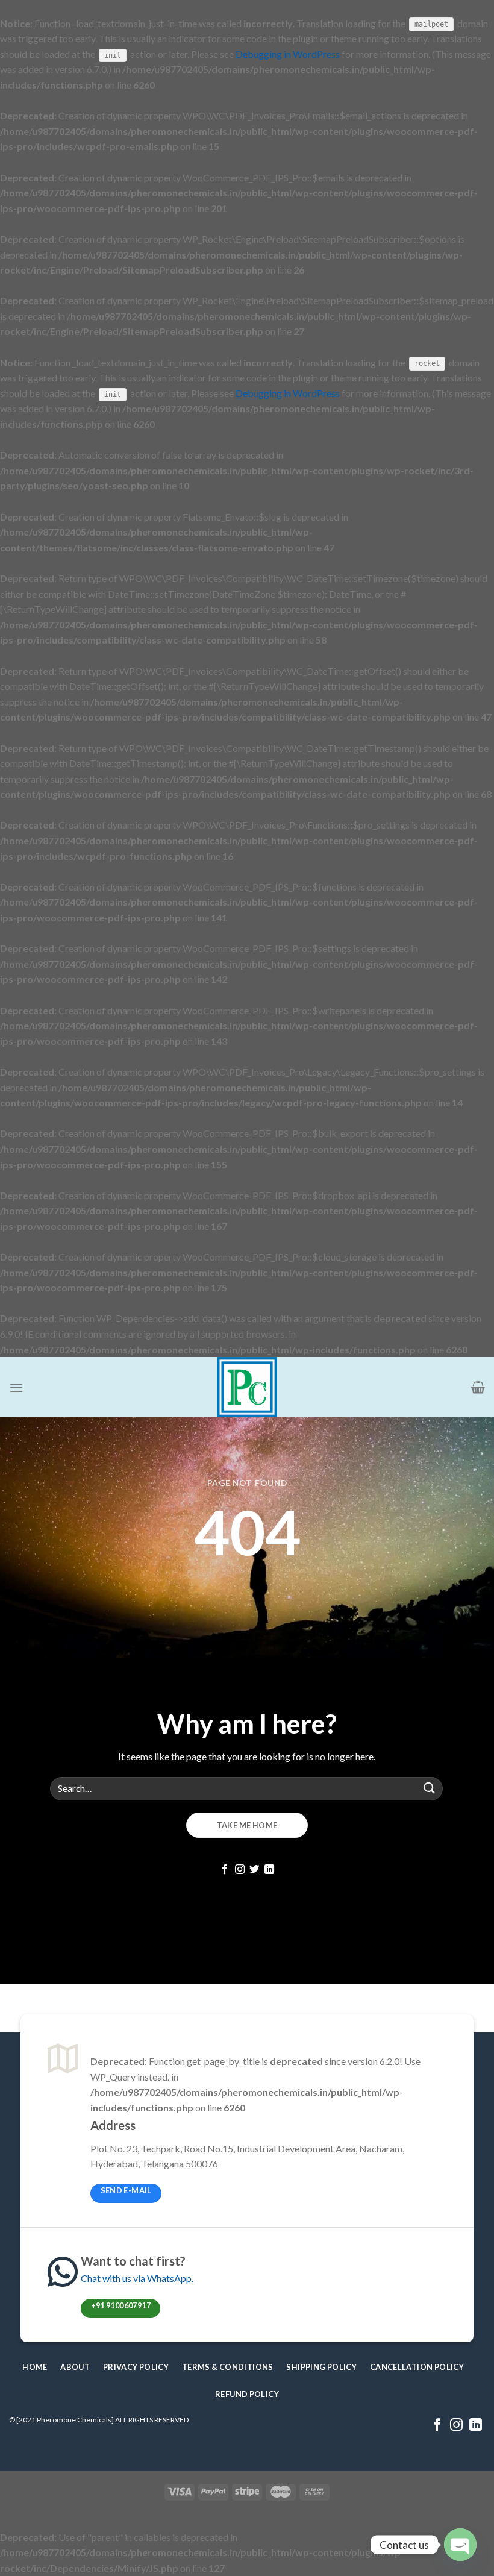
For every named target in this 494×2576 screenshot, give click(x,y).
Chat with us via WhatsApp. (137, 2278)
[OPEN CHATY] (460, 2545)
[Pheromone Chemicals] (247, 1387)
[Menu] (16, 1387)
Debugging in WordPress (288, 54)
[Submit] (430, 1789)
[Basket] (478, 1387)
